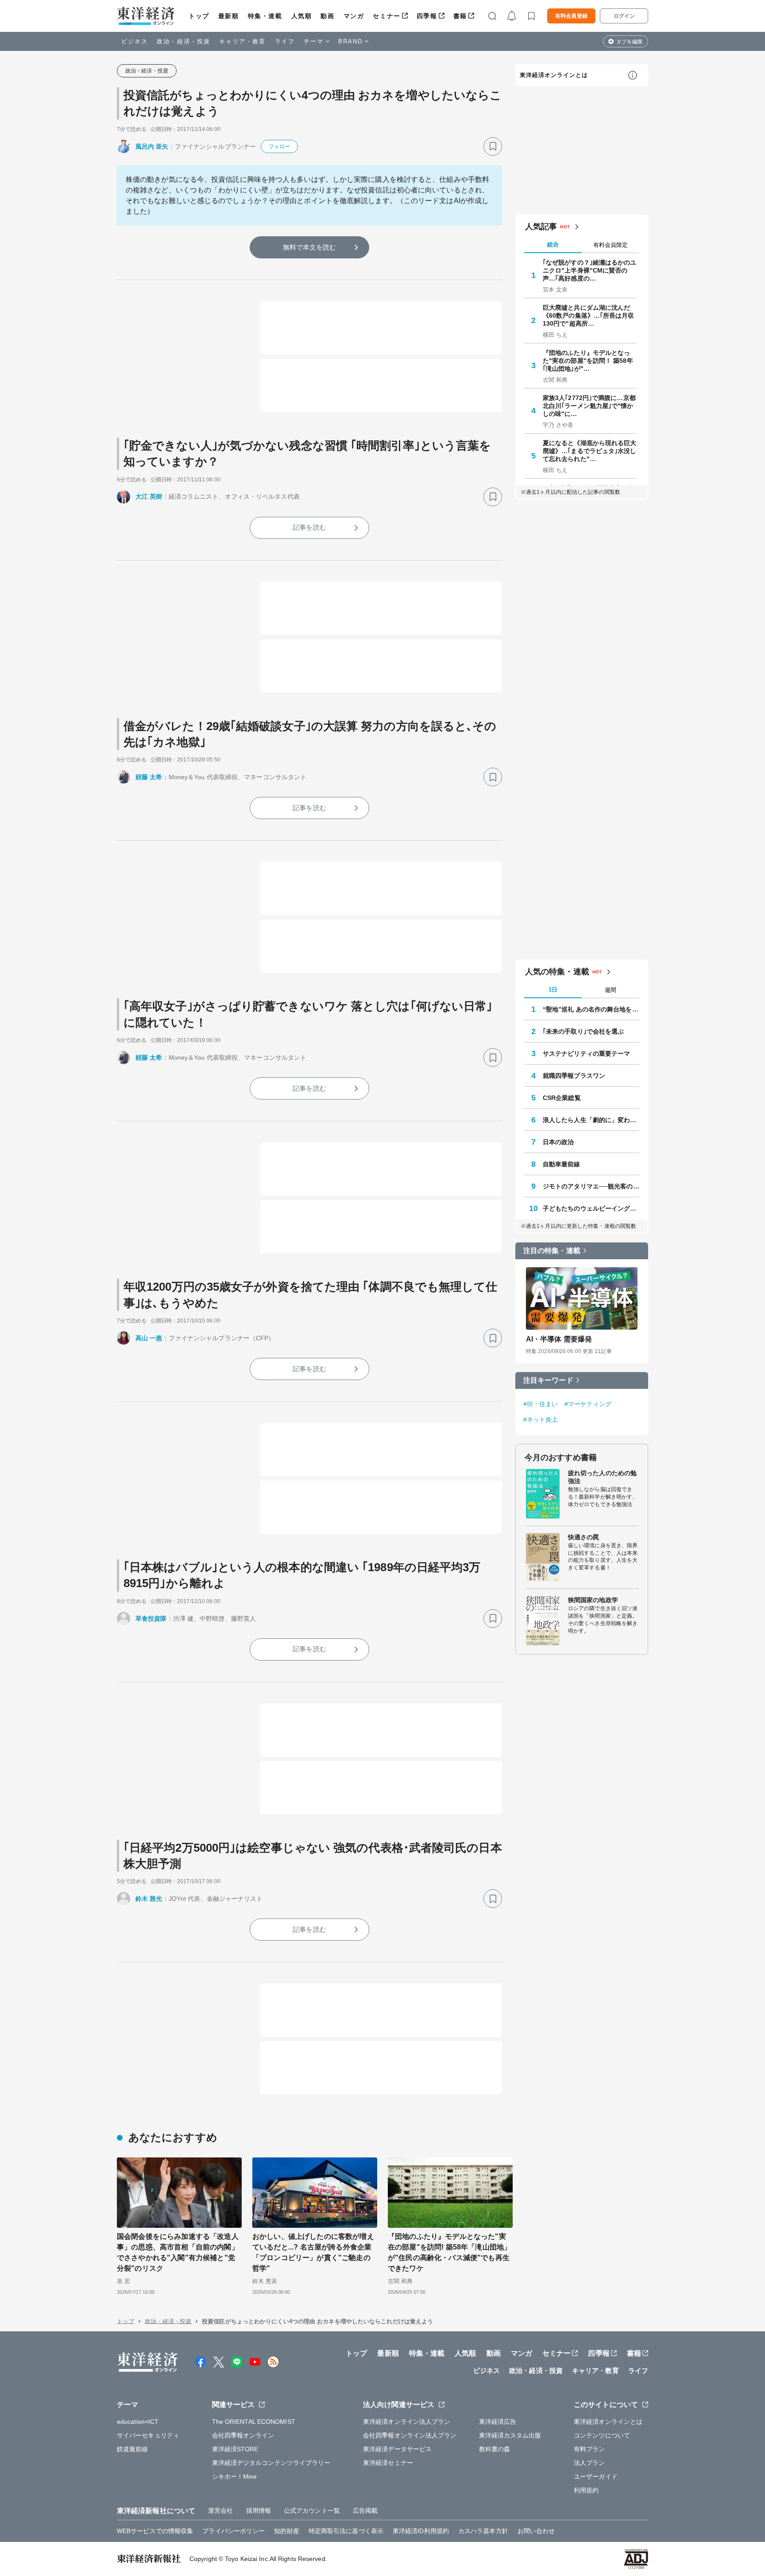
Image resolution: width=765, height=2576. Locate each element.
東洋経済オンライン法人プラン (407, 2422)
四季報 (427, 16)
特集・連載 (265, 16)
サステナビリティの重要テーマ (586, 1053)
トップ (199, 16)
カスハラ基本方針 (483, 2531)
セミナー (386, 16)
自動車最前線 (562, 1164)
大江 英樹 (149, 496)
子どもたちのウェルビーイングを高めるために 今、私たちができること (591, 1208)
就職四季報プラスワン (574, 1076)
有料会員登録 (571, 16)
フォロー (279, 146)
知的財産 (286, 2531)
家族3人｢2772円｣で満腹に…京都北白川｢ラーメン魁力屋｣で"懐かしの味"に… (589, 406)
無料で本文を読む (310, 247)
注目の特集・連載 (552, 1251)
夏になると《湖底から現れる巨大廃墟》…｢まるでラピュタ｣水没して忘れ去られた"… (590, 451)
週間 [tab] (610, 990)
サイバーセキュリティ (148, 2435)
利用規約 (586, 2490)
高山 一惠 (149, 1338)
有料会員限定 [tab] (610, 245)
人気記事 (541, 227)
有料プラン (589, 2449)
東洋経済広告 (498, 2422)
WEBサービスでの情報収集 (155, 2531)
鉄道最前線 (133, 2449)
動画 (327, 16)
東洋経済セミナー (388, 2463)
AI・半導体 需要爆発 (559, 1339)
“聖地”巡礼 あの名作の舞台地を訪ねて (591, 1009)
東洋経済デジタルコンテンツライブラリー (271, 2463)
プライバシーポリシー (234, 2531)
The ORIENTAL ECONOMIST (254, 2422)
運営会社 (220, 2511)
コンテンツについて (602, 2435)
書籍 (460, 16)
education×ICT (138, 2422)
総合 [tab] (553, 244)
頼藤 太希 (149, 777)
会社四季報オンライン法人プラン (410, 2435)
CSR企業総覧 (562, 1098)
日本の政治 (558, 1142)
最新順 (229, 16)
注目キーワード (548, 1380)
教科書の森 (495, 2449)
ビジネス (135, 41)
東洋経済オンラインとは (554, 75)
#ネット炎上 (541, 1419)
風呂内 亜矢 (152, 146)
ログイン (624, 16)
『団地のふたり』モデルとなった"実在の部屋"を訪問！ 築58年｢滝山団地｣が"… (588, 361)
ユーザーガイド (596, 2476)
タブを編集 (630, 42)
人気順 (302, 16)
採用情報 (259, 2511)
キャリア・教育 (243, 41)
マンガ (354, 16)
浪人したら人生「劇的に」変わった (591, 1120)
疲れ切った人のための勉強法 (602, 1477)
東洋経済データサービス (397, 2449)
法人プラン (589, 2463)
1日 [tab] (553, 990)
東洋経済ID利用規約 (421, 2531)
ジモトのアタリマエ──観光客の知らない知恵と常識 (591, 1186)
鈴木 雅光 (149, 1899)
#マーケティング (588, 1404)
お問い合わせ (536, 2531)
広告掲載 (365, 2511)
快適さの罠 (584, 1537)
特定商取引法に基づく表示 (346, 2531)
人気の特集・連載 (557, 972)
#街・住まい (541, 1404)
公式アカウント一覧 (312, 2511)
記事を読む (309, 527)
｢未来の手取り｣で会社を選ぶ (583, 1031)
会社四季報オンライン (243, 2435)
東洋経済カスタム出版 (510, 2435)
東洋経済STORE (235, 2449)
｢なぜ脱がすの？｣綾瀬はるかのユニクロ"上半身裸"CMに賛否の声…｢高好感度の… (590, 270)
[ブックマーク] (493, 146)
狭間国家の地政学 (593, 1600)
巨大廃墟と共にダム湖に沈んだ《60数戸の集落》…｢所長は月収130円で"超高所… (589, 315)
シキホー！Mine (235, 2476)
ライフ (285, 41)
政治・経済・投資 (184, 41)
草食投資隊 (151, 1619)
